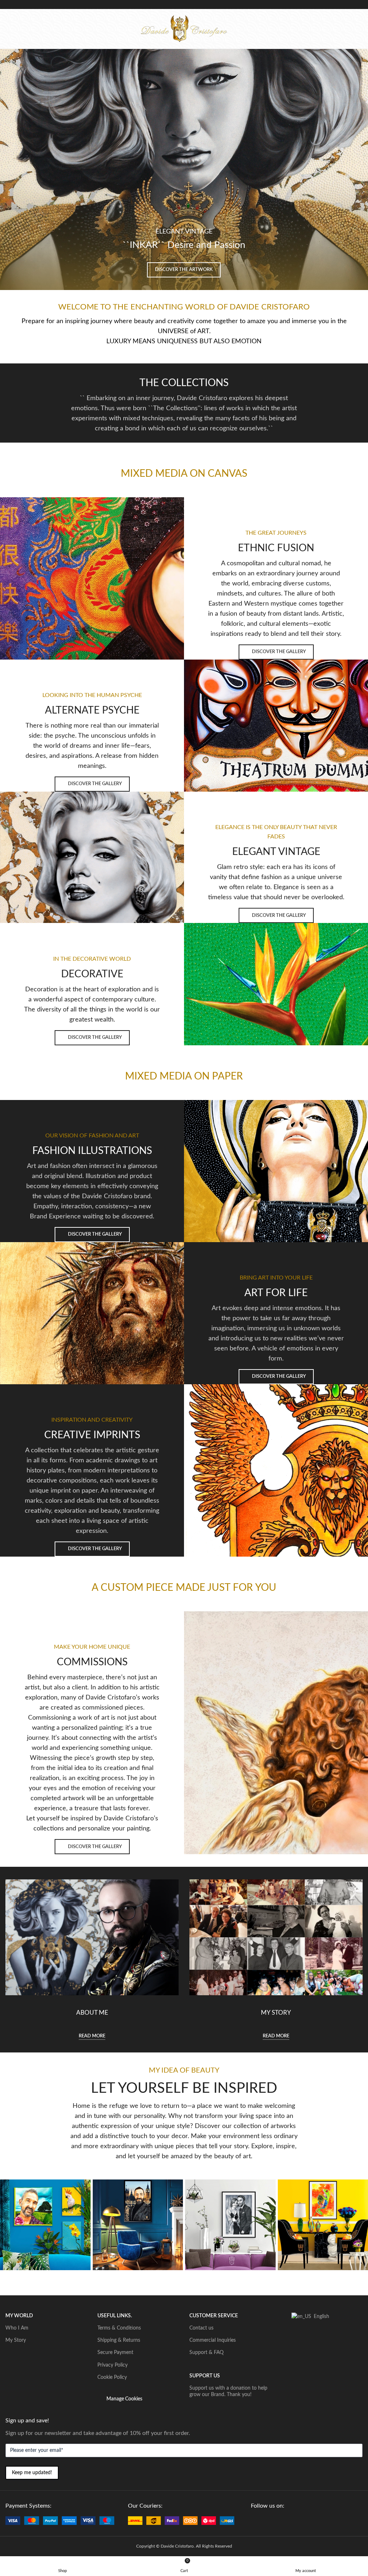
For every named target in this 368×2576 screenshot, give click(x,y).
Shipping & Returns (119, 2340)
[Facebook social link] (255, 2521)
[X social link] (263, 2521)
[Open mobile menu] (8, 29)
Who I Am (17, 2328)
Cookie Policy (112, 2377)
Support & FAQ (206, 2353)
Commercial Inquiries (213, 2340)
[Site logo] (184, 28)
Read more (92, 2036)
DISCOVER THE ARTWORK (184, 270)
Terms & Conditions (119, 2328)
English (319, 2317)
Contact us (201, 2328)
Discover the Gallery (279, 652)
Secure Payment (115, 2353)
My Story (16, 2340)
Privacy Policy (112, 2365)
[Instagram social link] (272, 2521)
